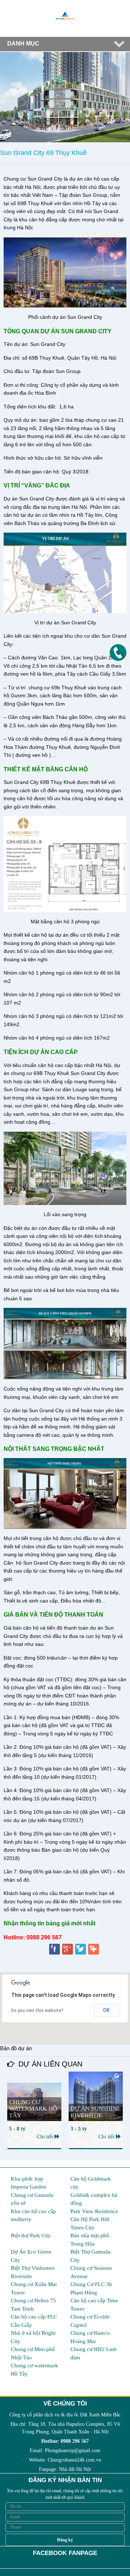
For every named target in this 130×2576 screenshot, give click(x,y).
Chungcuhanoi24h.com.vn (74, 2460)
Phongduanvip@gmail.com (73, 2451)
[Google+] (68, 1950)
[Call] (118, 652)
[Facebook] (55, 1950)
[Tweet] (81, 1950)
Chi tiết (46, 2137)
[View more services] (94, 1950)
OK (106, 2010)
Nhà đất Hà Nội (75, 2469)
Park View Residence (94, 2211)
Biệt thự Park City (31, 2235)
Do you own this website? (37, 2011)
